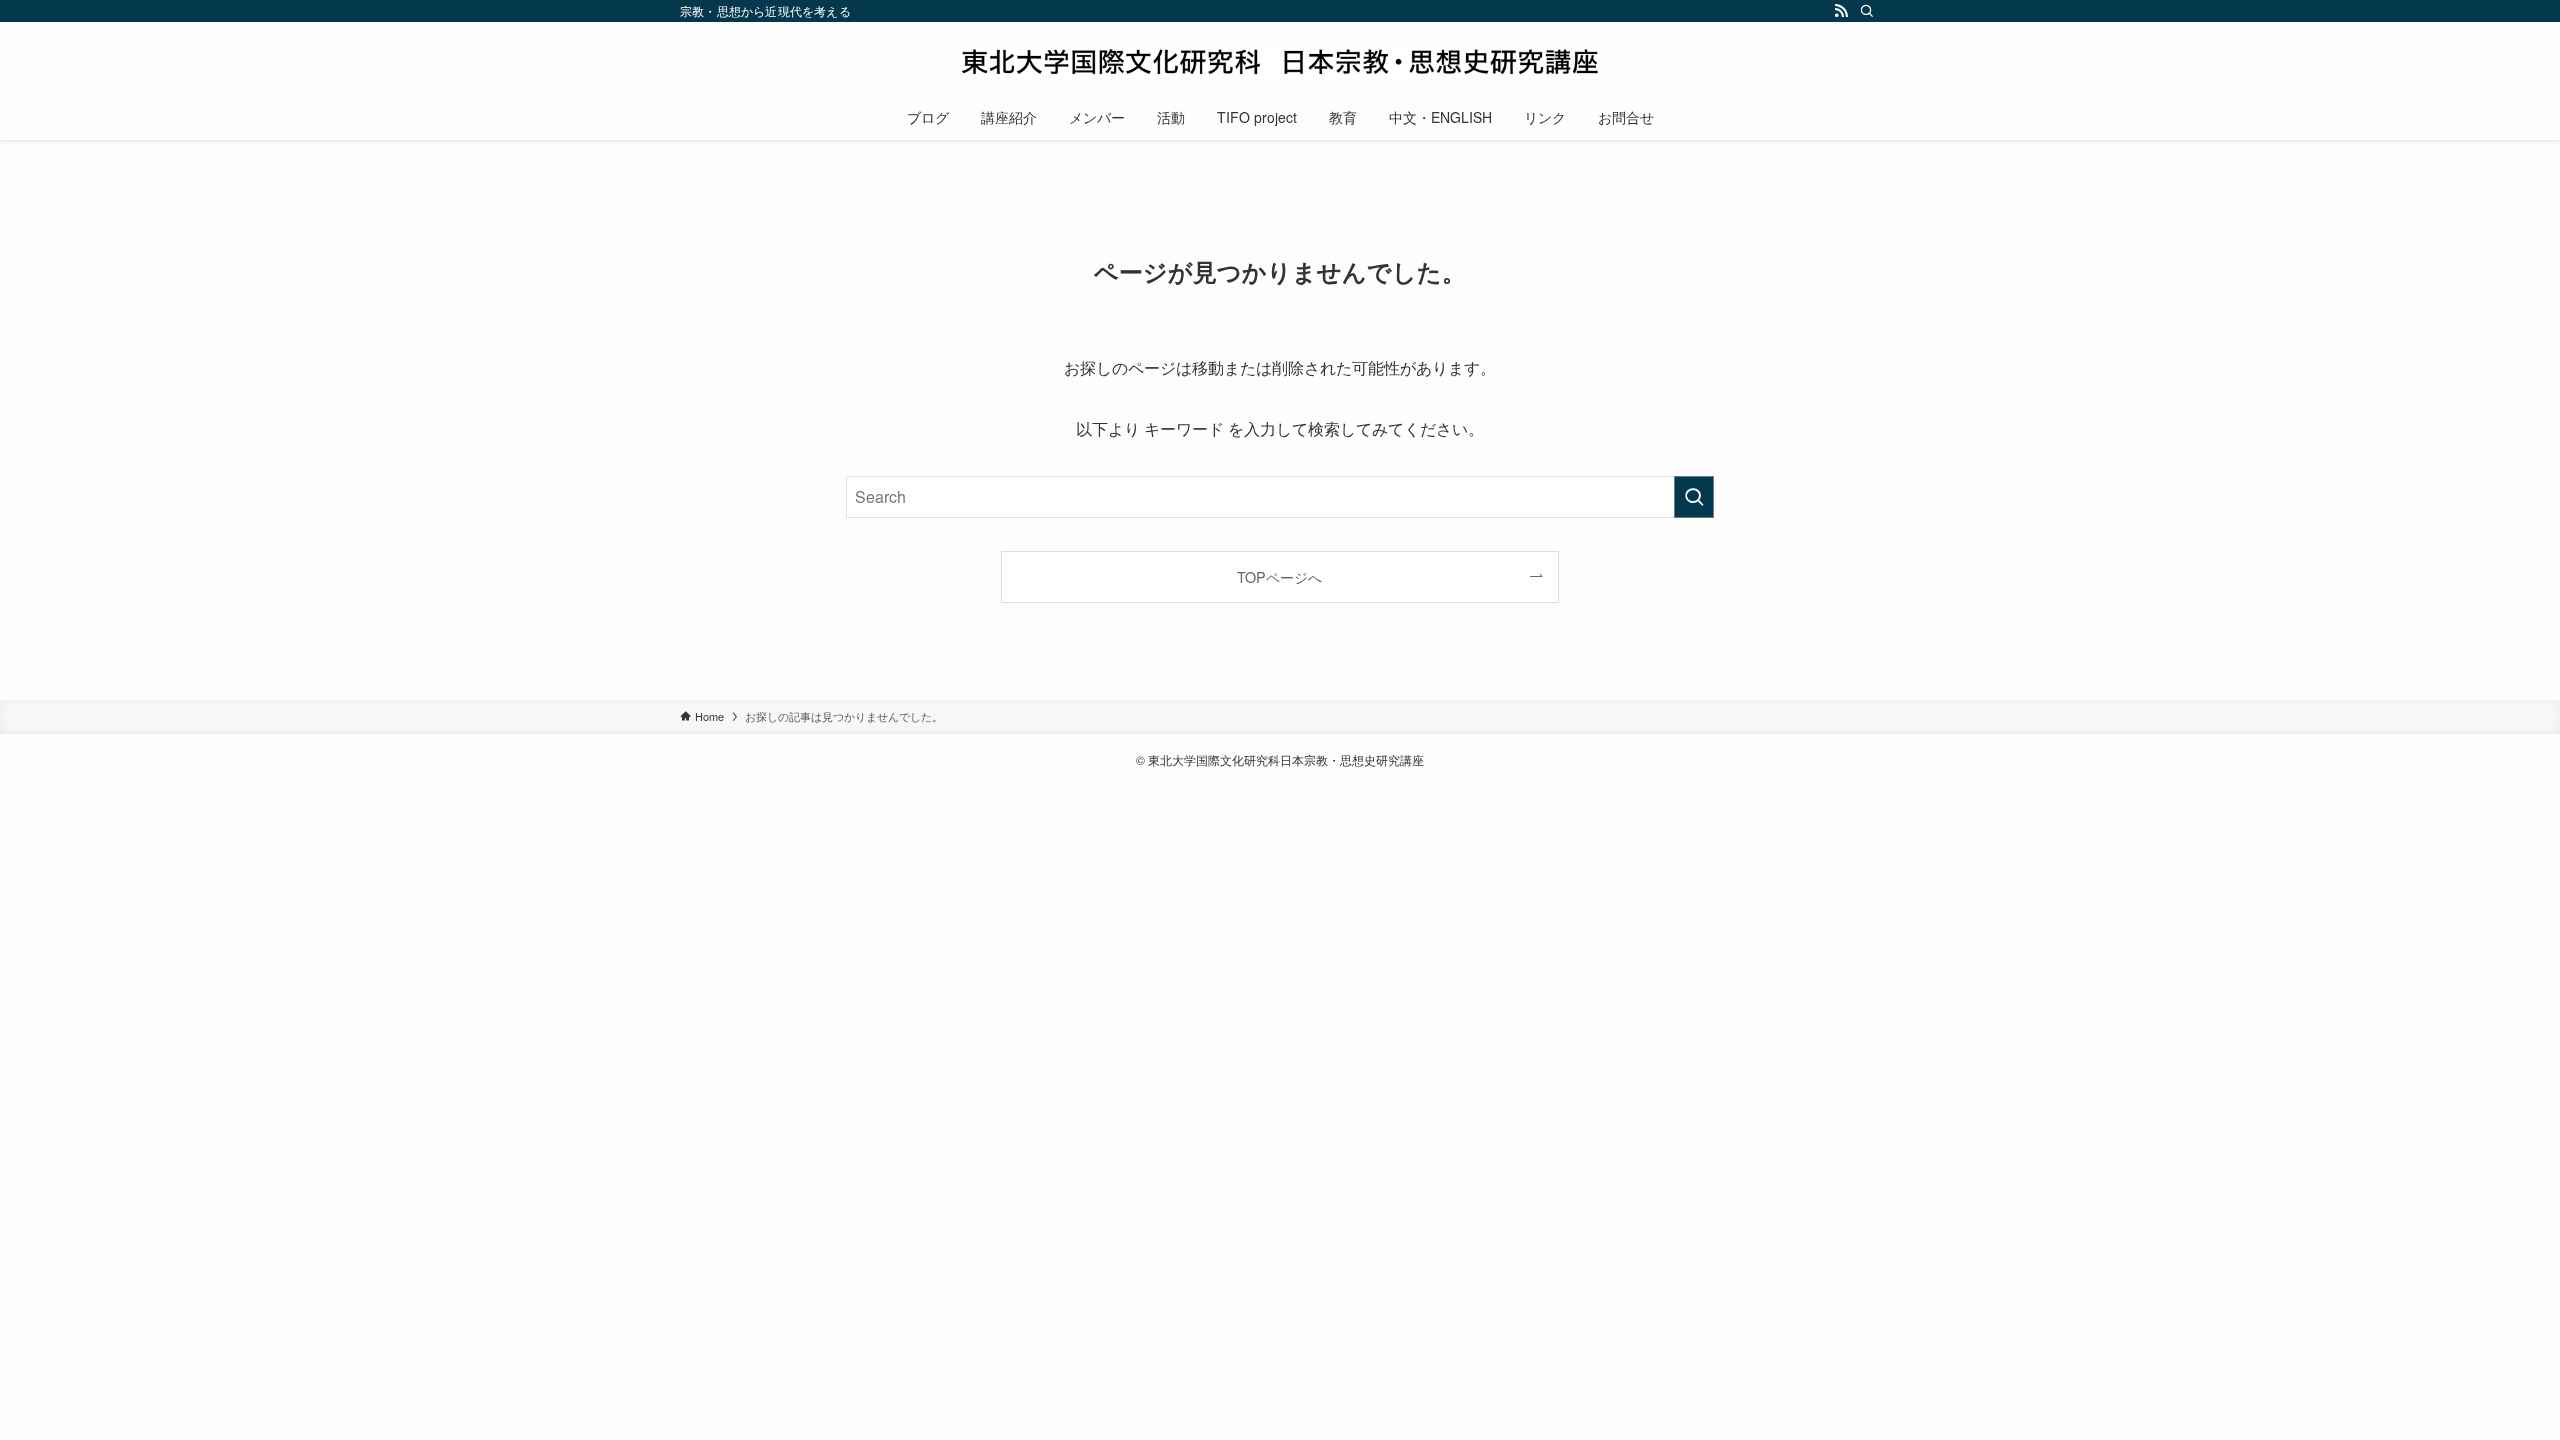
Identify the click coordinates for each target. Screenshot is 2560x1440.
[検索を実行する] (1694, 497)
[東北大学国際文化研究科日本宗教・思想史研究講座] (1280, 62)
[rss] (1841, 11)
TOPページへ (1279, 576)
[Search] (1867, 11)
